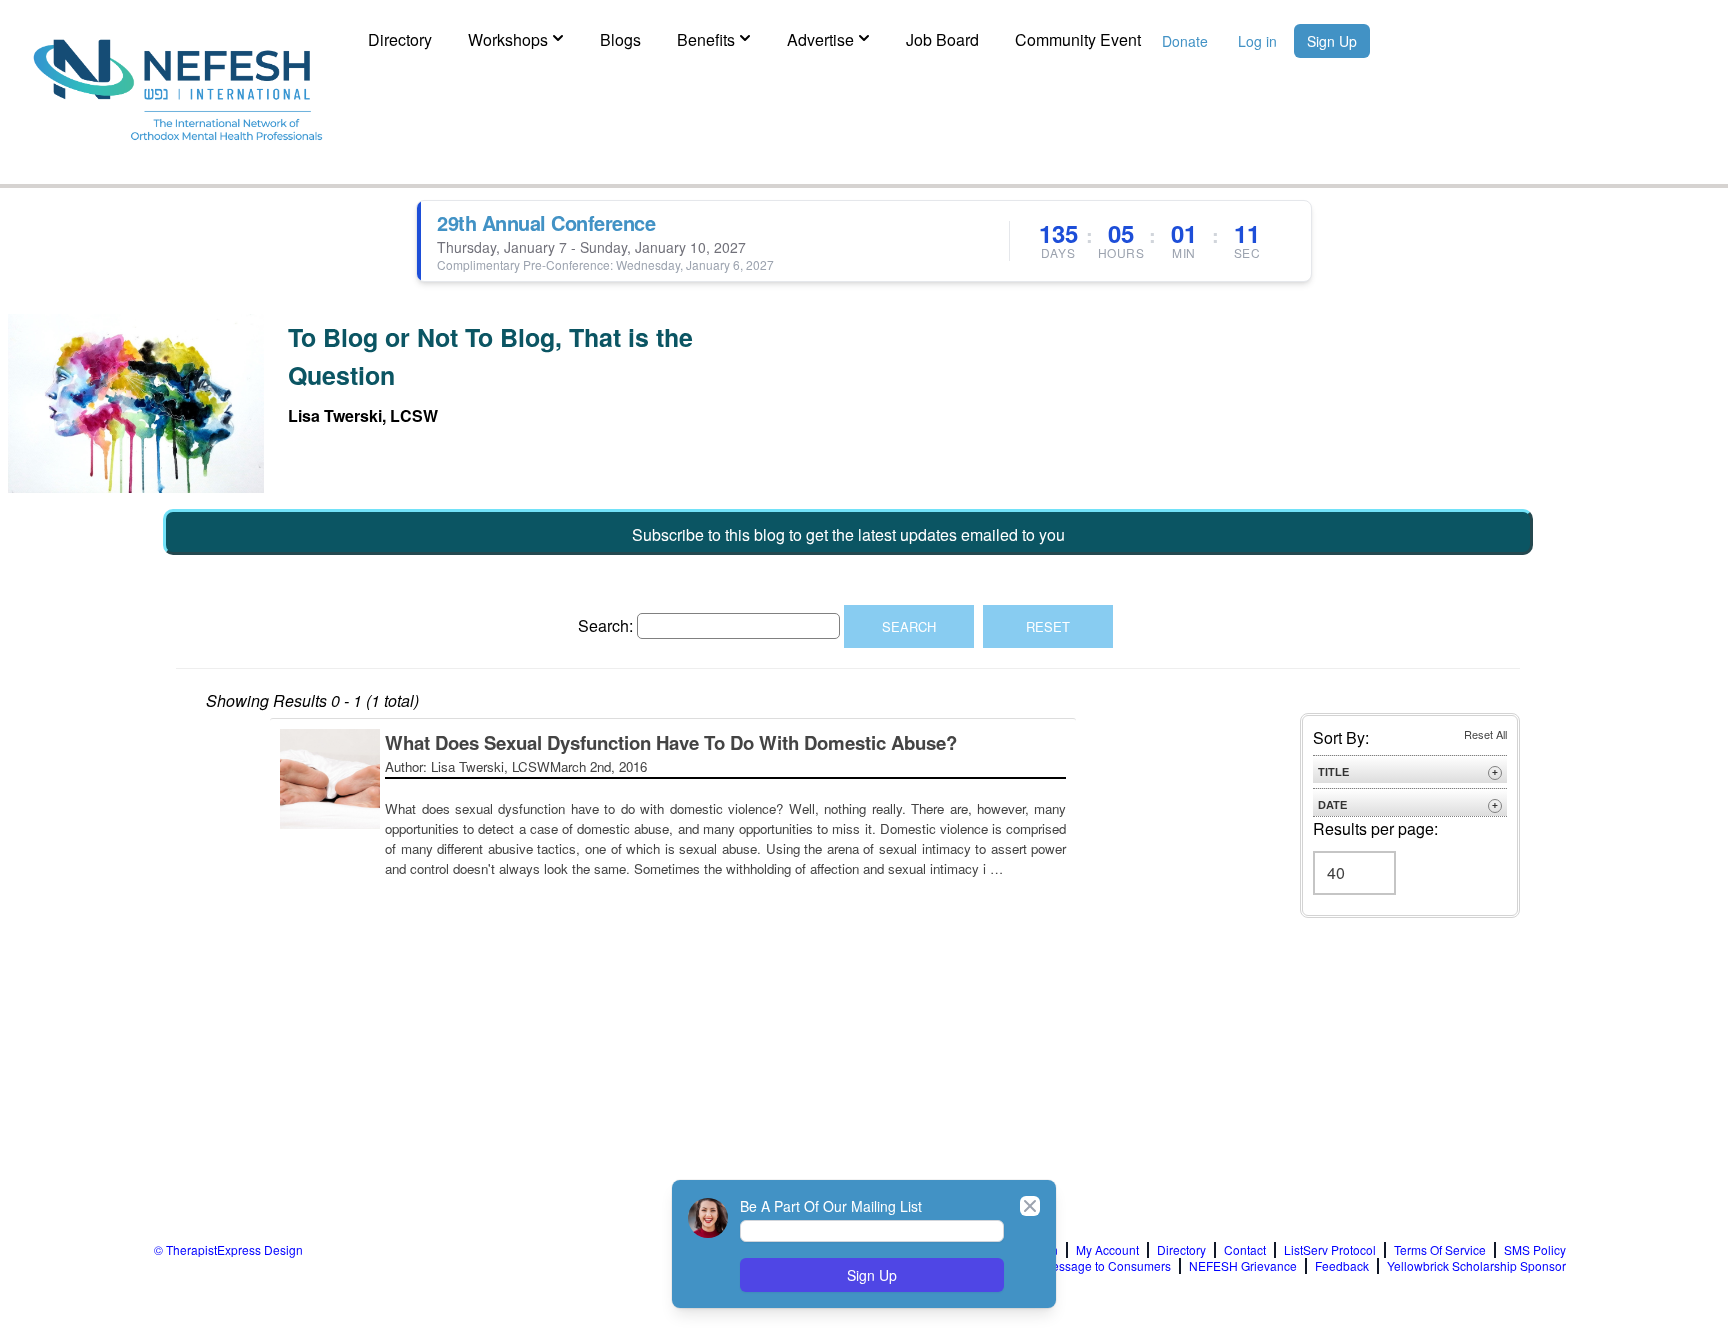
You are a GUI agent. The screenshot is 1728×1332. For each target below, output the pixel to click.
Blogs (620, 39)
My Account (1107, 1250)
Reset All (1485, 734)
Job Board (942, 39)
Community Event (1078, 39)
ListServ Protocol (1330, 1250)
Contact (1245, 1250)
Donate (1185, 41)
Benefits (706, 39)
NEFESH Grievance (1243, 1266)
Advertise (820, 39)
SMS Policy (1535, 1250)
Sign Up (1332, 41)
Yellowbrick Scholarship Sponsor (1476, 1266)
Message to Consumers (1106, 1266)
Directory (400, 39)
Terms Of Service (1440, 1250)
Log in (1257, 41)
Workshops (508, 39)
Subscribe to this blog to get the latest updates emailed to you (848, 534)
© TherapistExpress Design (228, 1249)
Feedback (1342, 1266)
